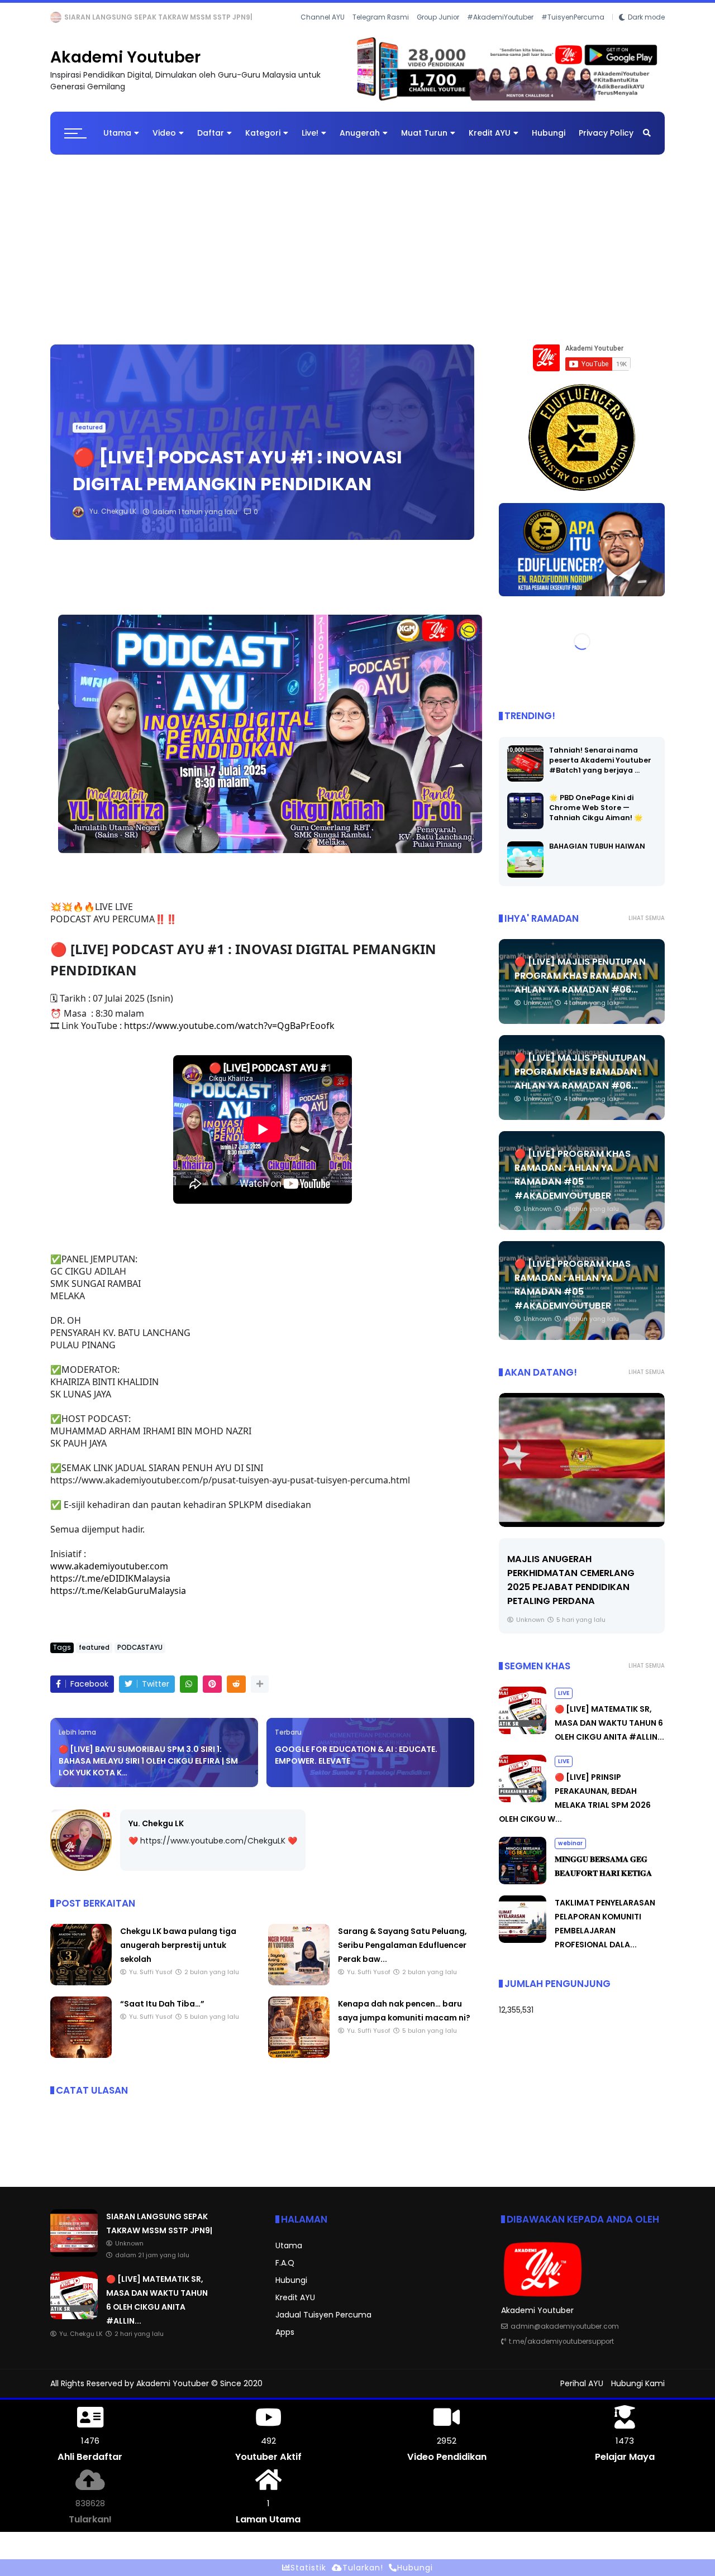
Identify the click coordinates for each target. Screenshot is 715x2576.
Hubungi (549, 142)
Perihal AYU (582, 2393)
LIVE (60, 17)
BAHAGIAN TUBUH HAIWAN (597, 855)
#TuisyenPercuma (573, 33)
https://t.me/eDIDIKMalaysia (110, 1587)
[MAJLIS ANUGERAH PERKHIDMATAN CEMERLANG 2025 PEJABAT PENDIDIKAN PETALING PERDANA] (534, 1469)
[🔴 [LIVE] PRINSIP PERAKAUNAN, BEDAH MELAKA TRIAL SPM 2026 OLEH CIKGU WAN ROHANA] (523, 1809)
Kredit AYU (490, 142)
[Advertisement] (357, 253)
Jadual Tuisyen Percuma (323, 2324)
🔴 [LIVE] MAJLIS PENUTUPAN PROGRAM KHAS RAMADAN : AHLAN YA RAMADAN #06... (580, 985)
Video (164, 142)
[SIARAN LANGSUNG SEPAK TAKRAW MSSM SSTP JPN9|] (74, 2263)
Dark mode (646, 33)
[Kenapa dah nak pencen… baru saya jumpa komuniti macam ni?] (299, 2065)
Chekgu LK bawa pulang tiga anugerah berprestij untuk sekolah (178, 1955)
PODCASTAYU (140, 1656)
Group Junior (438, 33)
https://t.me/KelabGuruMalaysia (118, 1600)
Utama (117, 142)
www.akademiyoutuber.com (109, 1575)
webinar (570, 1853)
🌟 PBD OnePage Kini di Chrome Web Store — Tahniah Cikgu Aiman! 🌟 (596, 817)
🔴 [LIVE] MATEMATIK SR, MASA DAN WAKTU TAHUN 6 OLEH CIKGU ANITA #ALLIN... (232, 17)
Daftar (211, 142)
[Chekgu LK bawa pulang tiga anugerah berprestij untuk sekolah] (81, 1992)
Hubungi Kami (638, 2393)
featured (89, 437)
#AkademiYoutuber (500, 33)
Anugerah (360, 142)
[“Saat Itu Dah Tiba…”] (81, 2065)
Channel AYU (323, 33)
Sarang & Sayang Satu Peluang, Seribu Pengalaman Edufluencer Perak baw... (402, 1955)
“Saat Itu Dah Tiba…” (162, 2013)
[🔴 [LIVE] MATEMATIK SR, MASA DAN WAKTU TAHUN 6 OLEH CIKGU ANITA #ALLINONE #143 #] (80, 20)
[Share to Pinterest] (212, 1693)
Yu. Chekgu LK (156, 1832)
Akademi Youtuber (125, 67)
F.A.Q (285, 2272)
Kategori (263, 142)
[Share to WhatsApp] (189, 1693)
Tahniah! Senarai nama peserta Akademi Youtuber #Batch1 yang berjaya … (600, 769)
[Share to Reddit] (236, 1693)
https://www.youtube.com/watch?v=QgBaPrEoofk (229, 1035)
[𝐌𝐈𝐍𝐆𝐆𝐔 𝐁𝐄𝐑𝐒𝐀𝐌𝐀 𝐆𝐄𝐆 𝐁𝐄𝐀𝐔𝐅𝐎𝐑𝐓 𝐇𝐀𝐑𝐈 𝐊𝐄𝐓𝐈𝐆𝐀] (523, 1891)
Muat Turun (424, 142)
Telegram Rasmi (381, 33)
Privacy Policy (606, 142)
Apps (285, 2342)
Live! (310, 142)
